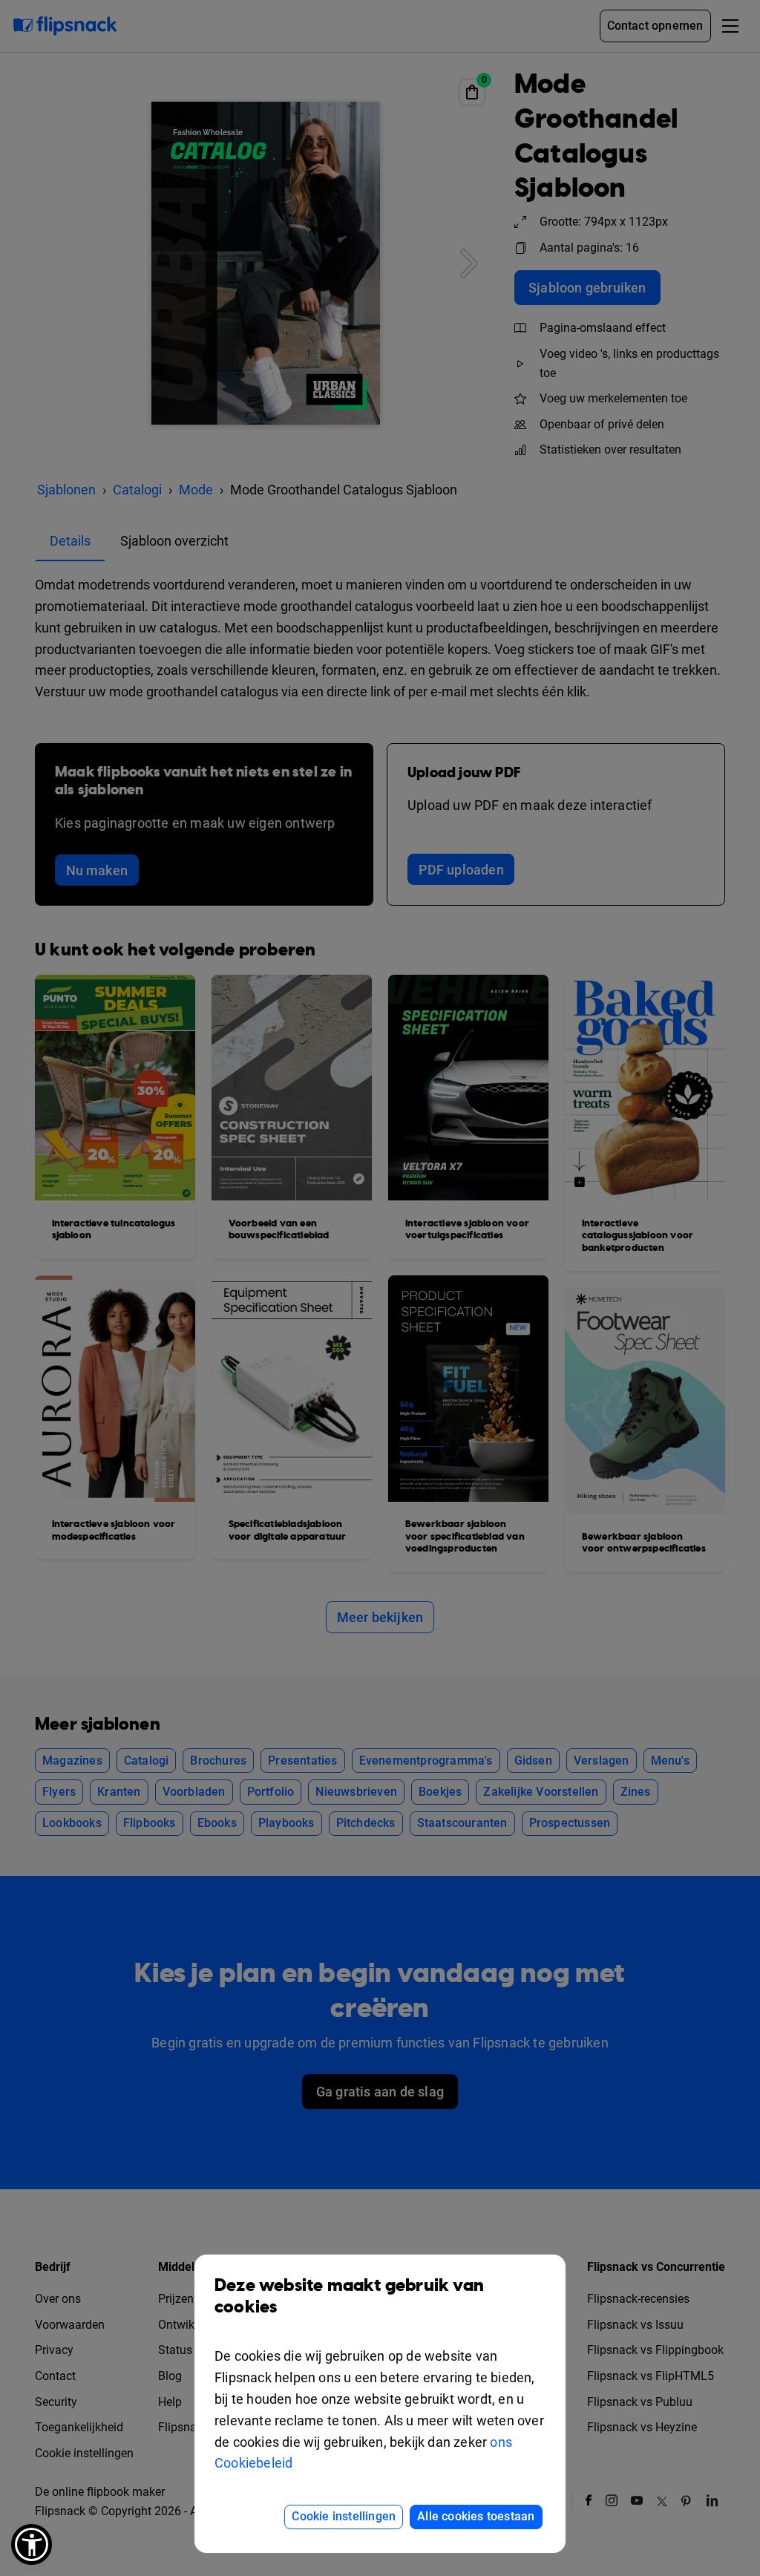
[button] (32, 2544)
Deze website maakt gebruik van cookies (349, 2297)
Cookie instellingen (344, 2516)
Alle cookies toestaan (476, 2516)
